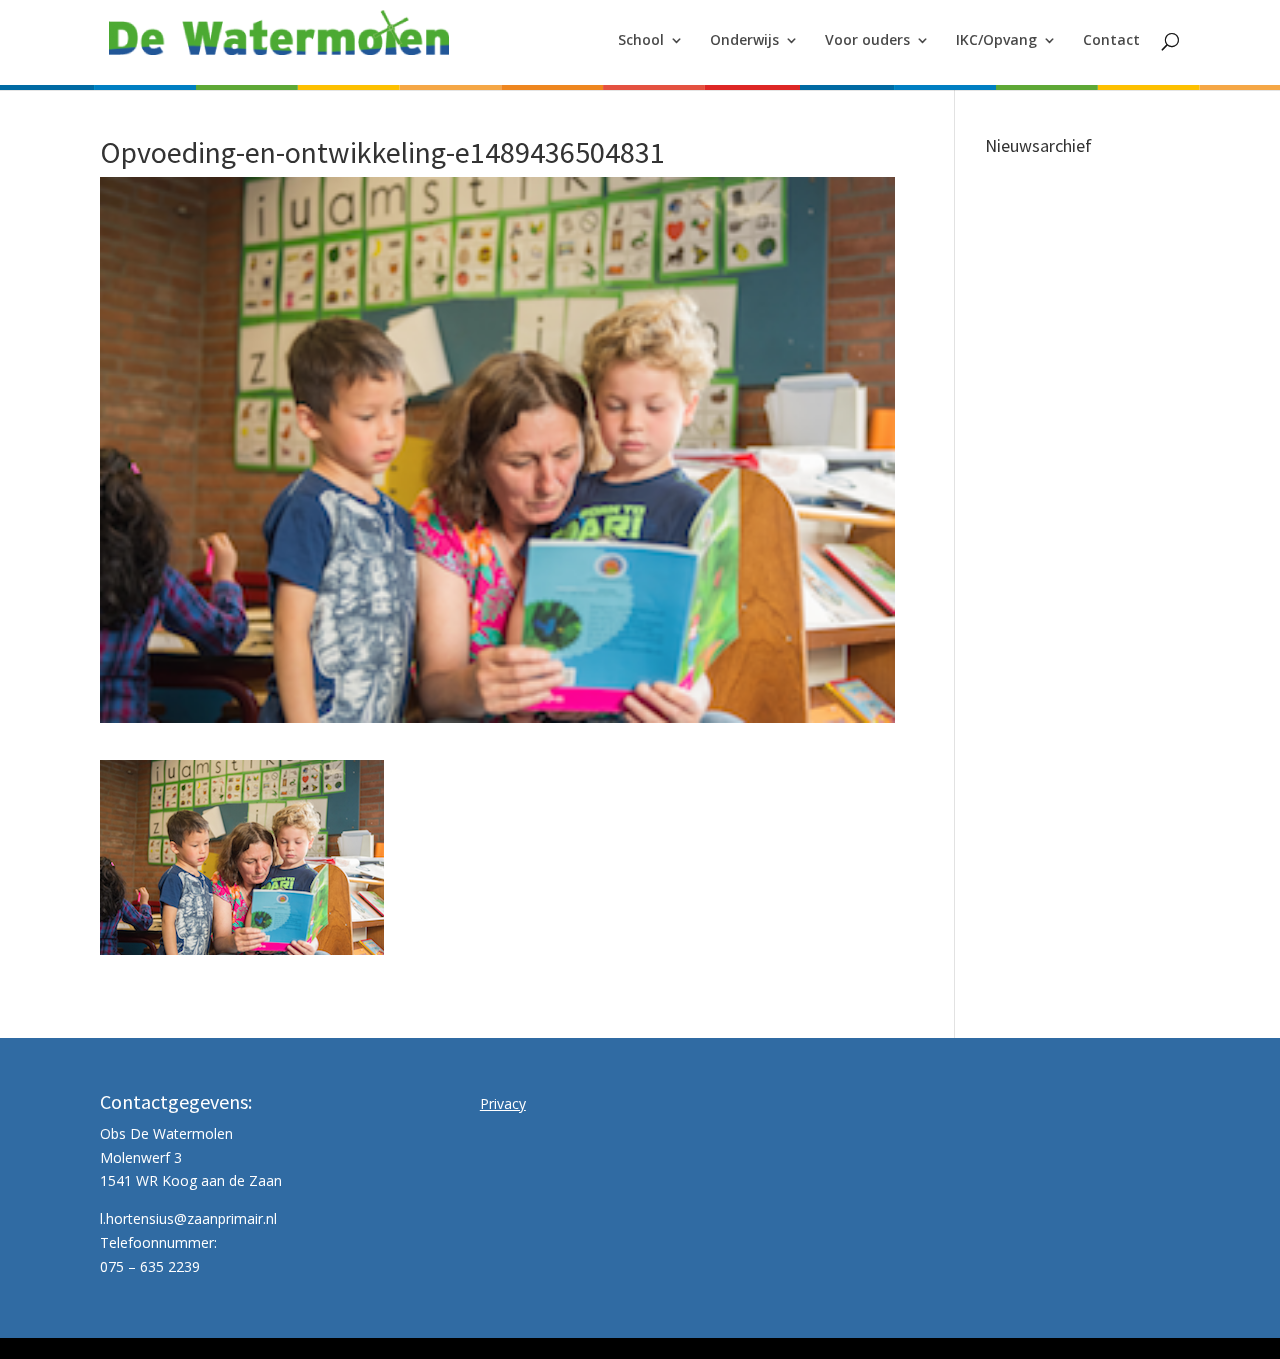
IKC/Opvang (996, 41)
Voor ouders (867, 41)
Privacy (503, 1103)
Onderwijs (744, 41)
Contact (1111, 41)
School (641, 41)
